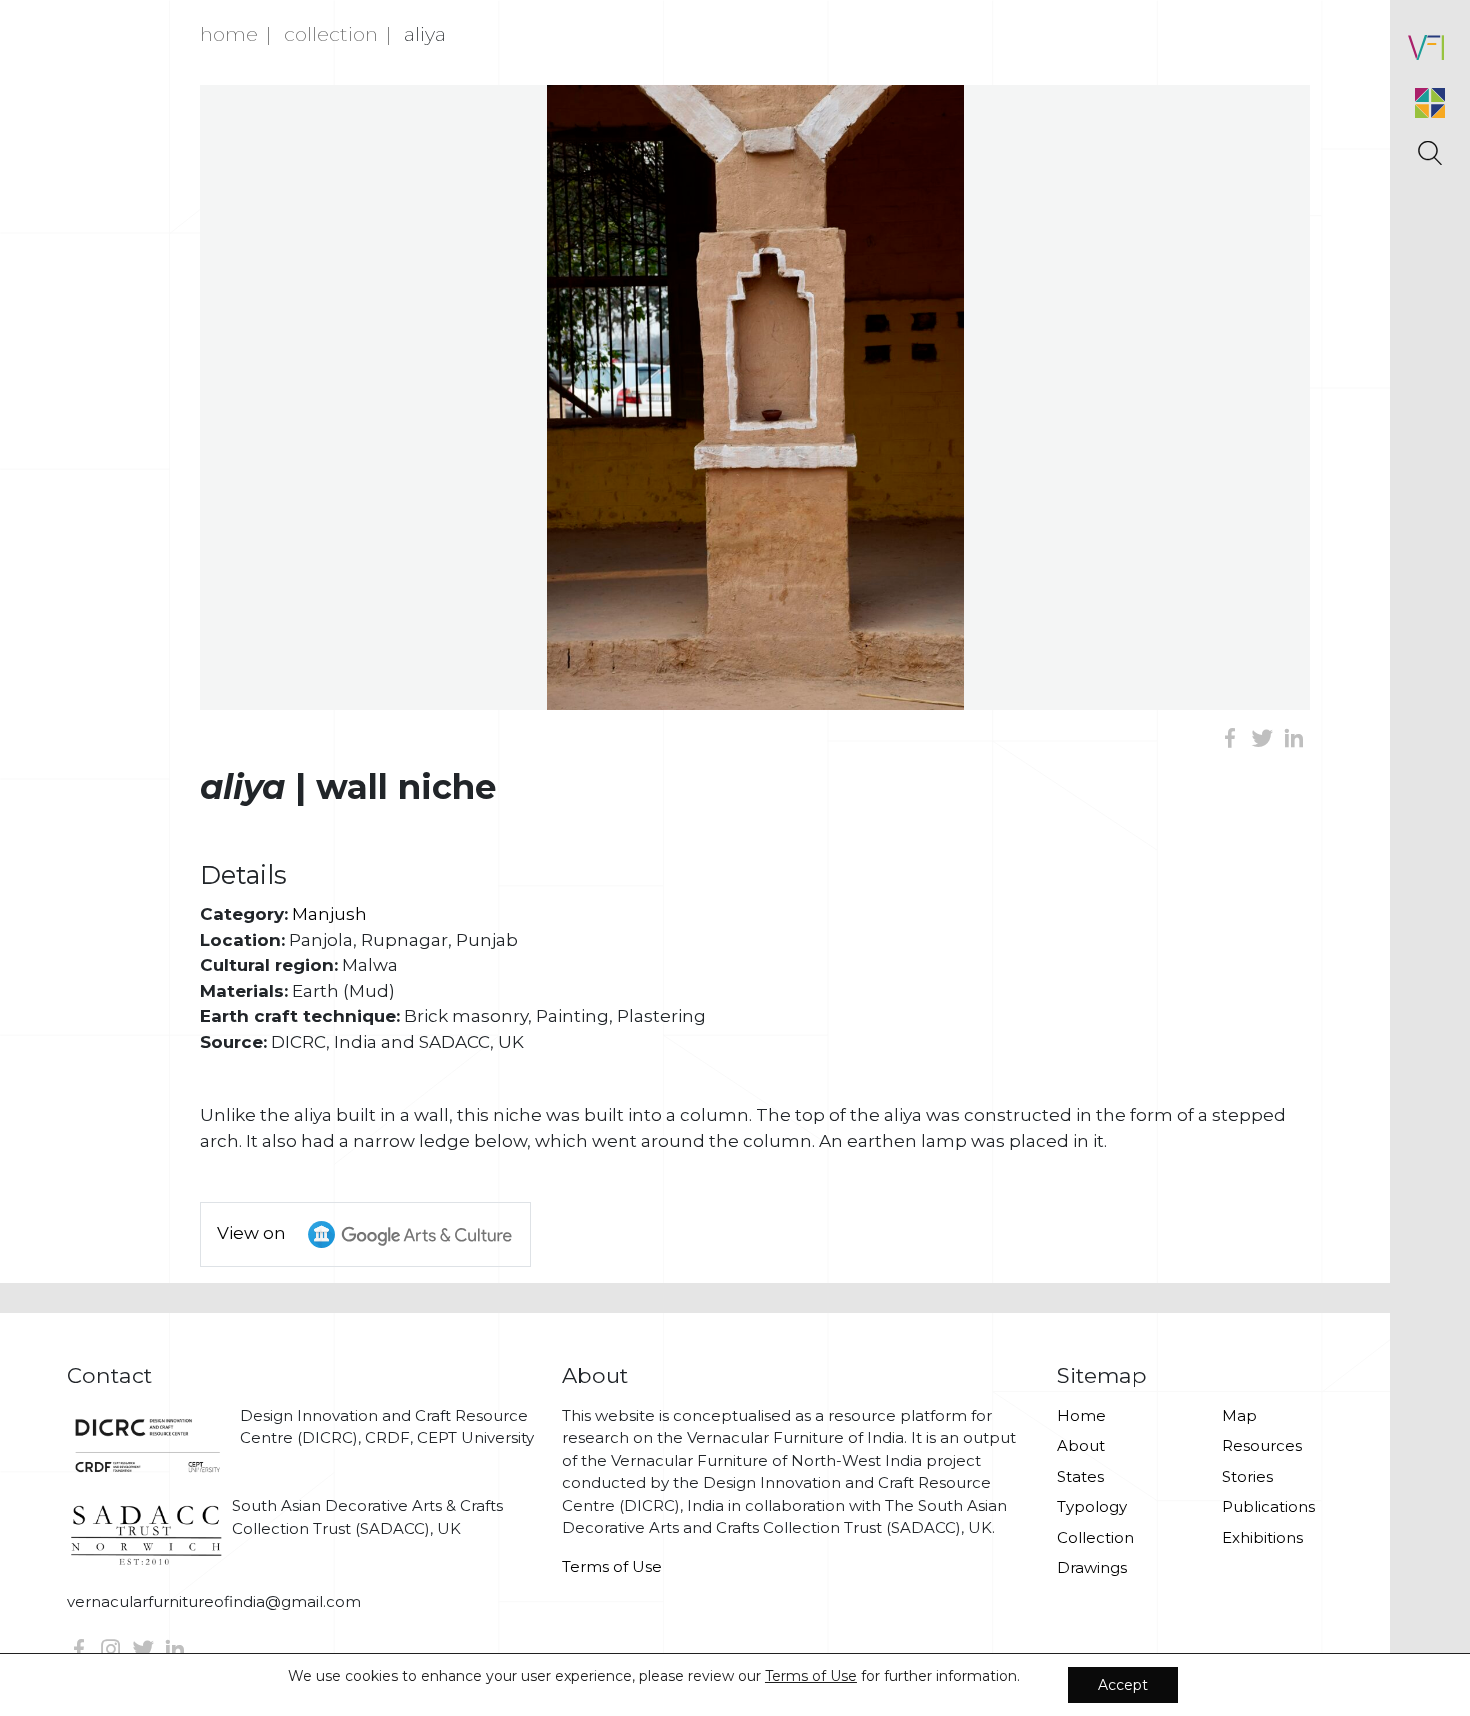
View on (253, 1233)
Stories (1247, 1476)
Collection (331, 34)
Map (1239, 1415)
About (1081, 1445)
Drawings (1092, 1567)
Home (229, 34)
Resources (1262, 1445)
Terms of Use (612, 1566)
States (1080, 1476)
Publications (1268, 1506)
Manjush (329, 914)
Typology (1092, 1506)
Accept (1123, 1685)
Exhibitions (1262, 1537)
